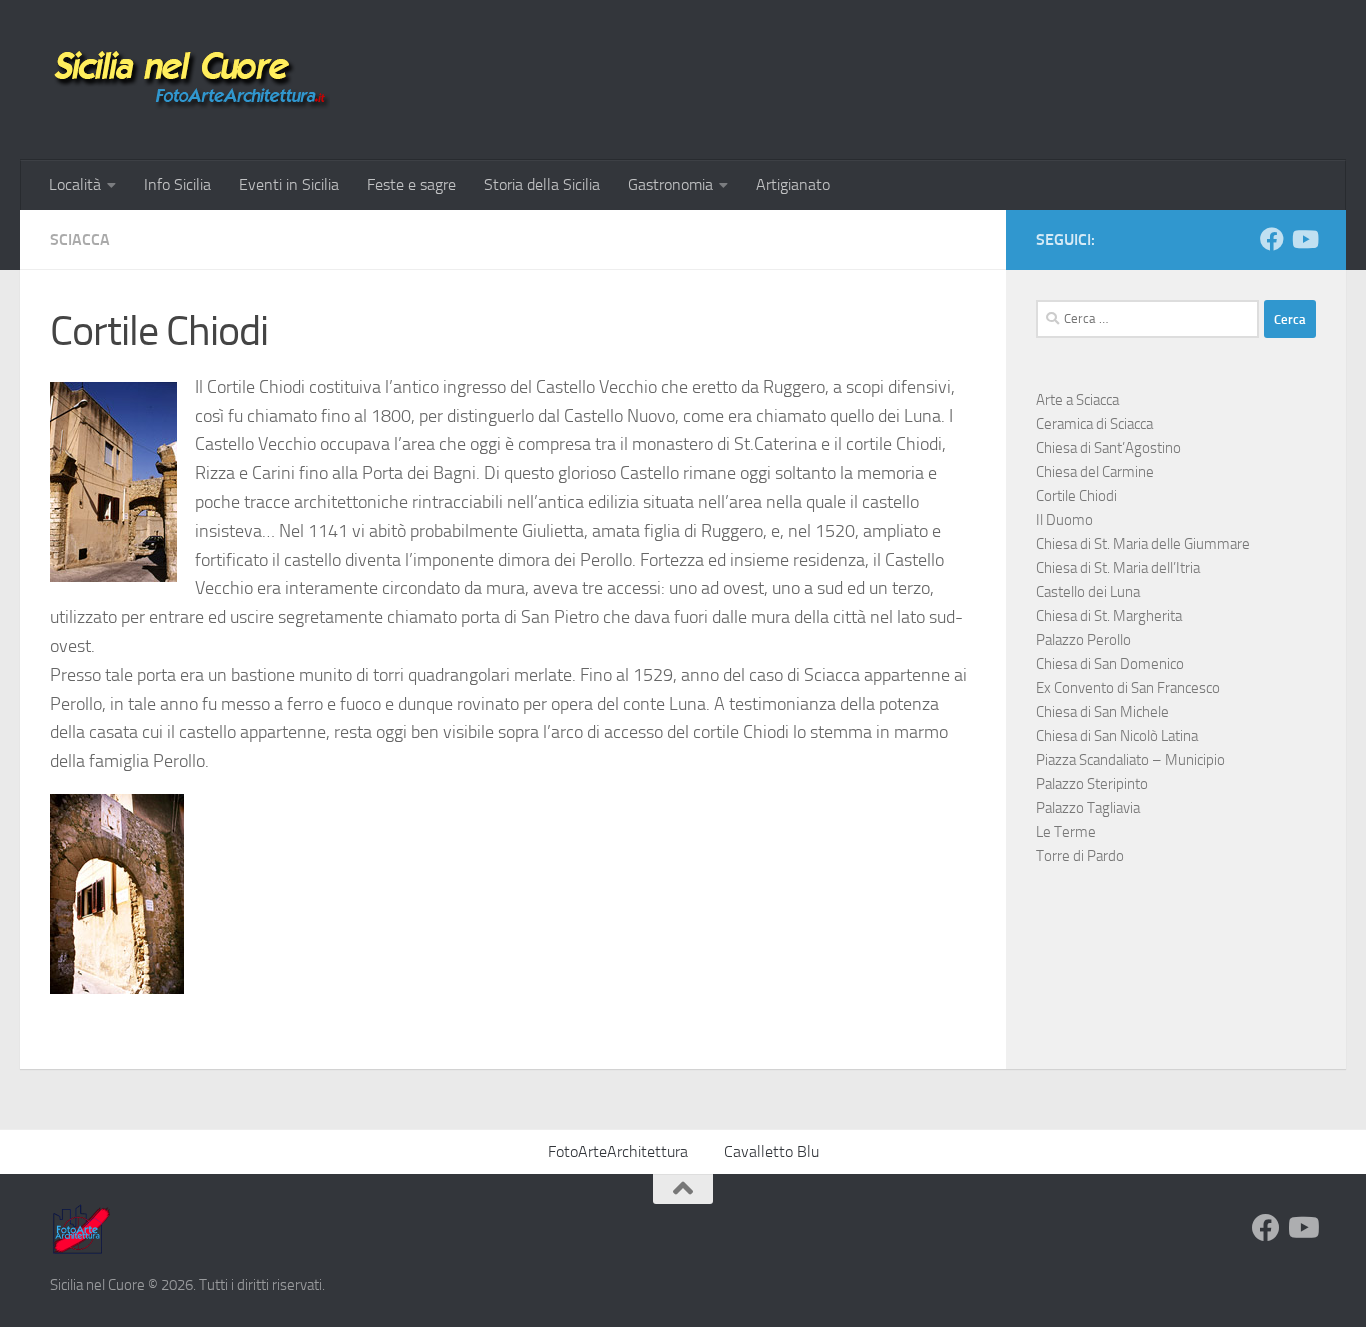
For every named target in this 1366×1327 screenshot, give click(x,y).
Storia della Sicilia (542, 184)
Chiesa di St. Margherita (1109, 616)
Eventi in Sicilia (289, 184)
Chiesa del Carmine (1095, 472)
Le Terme (1066, 832)
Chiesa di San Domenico (1110, 664)
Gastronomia (670, 184)
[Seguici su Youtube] (1304, 239)
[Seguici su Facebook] (1272, 239)
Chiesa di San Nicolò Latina (1117, 736)
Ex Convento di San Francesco (1128, 688)
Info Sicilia (177, 184)
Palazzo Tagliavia (1088, 808)
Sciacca (80, 239)
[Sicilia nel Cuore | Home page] (190, 80)
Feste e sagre (411, 184)
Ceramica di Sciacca (1094, 424)
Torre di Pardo (1080, 856)
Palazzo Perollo (1083, 640)
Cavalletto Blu (771, 1151)
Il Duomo (1064, 520)
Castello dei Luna (1088, 592)
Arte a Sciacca (1077, 400)
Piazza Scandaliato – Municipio (1130, 760)
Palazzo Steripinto (1092, 784)
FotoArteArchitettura (618, 1151)
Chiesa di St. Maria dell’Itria (1118, 568)
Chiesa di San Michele (1102, 712)
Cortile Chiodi (1076, 496)
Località (75, 184)
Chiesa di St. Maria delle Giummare (1143, 544)
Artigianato (793, 184)
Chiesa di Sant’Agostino (1108, 448)
